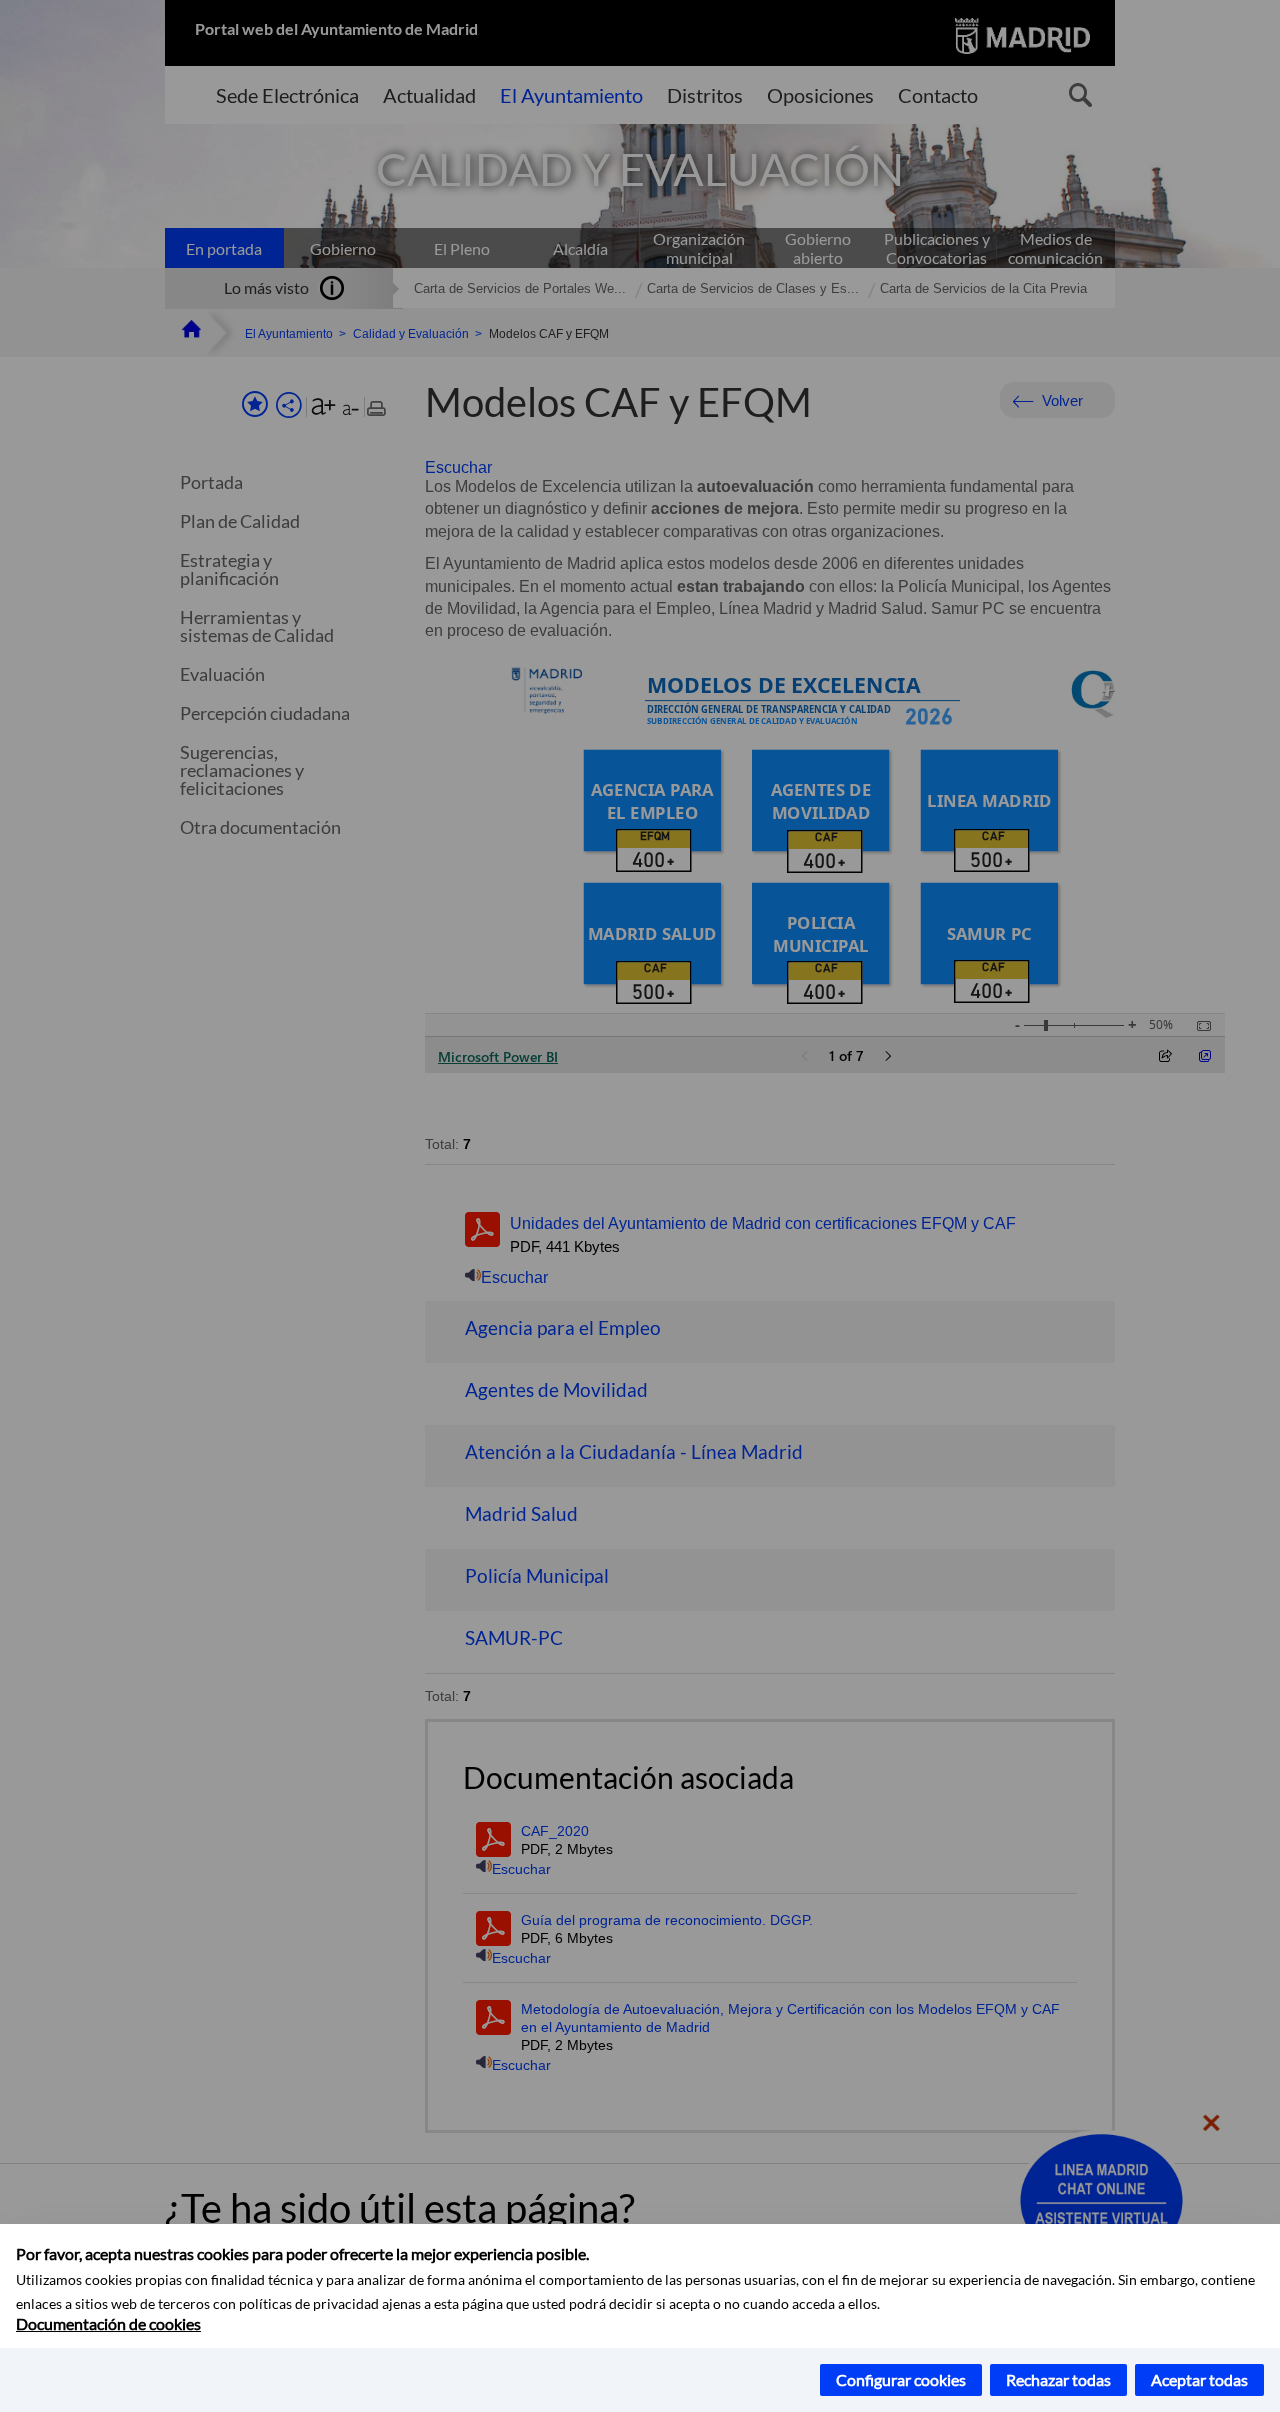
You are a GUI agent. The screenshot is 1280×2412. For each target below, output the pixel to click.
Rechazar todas (1058, 2379)
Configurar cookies (901, 2379)
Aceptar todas (1199, 2379)
